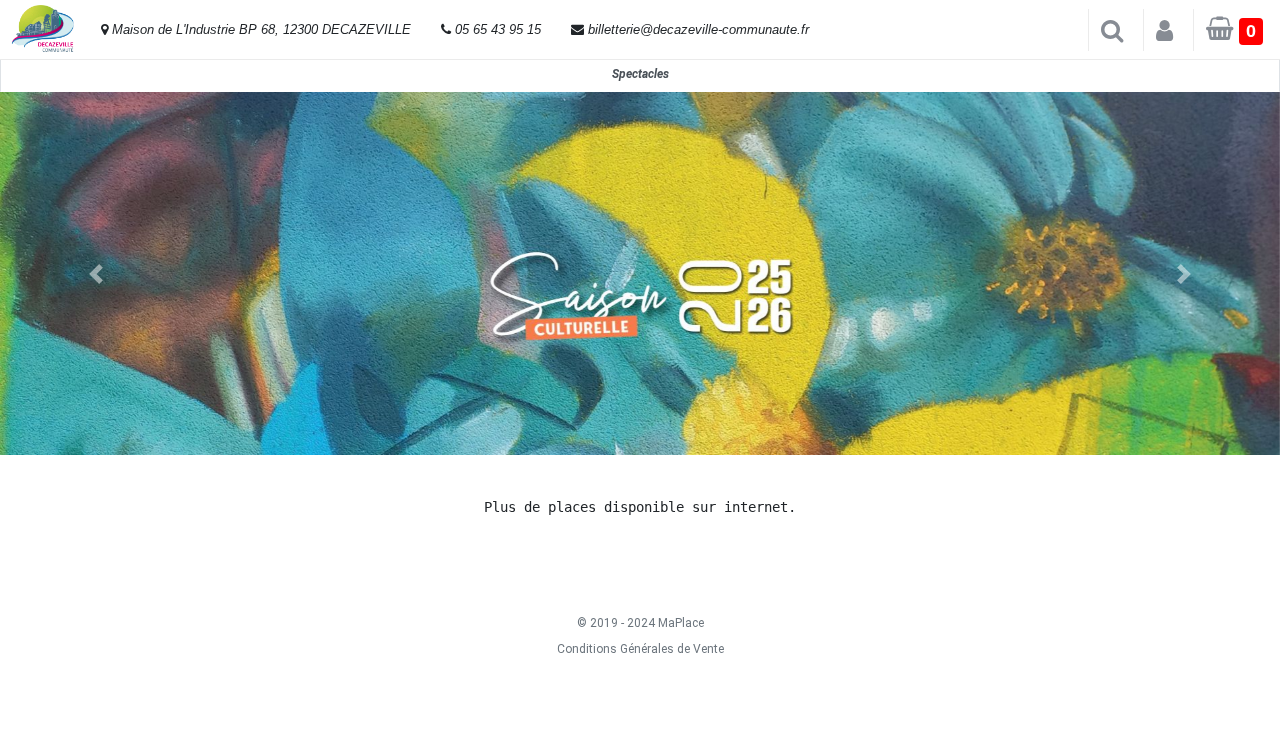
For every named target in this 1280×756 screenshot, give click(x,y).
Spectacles (640, 74)
